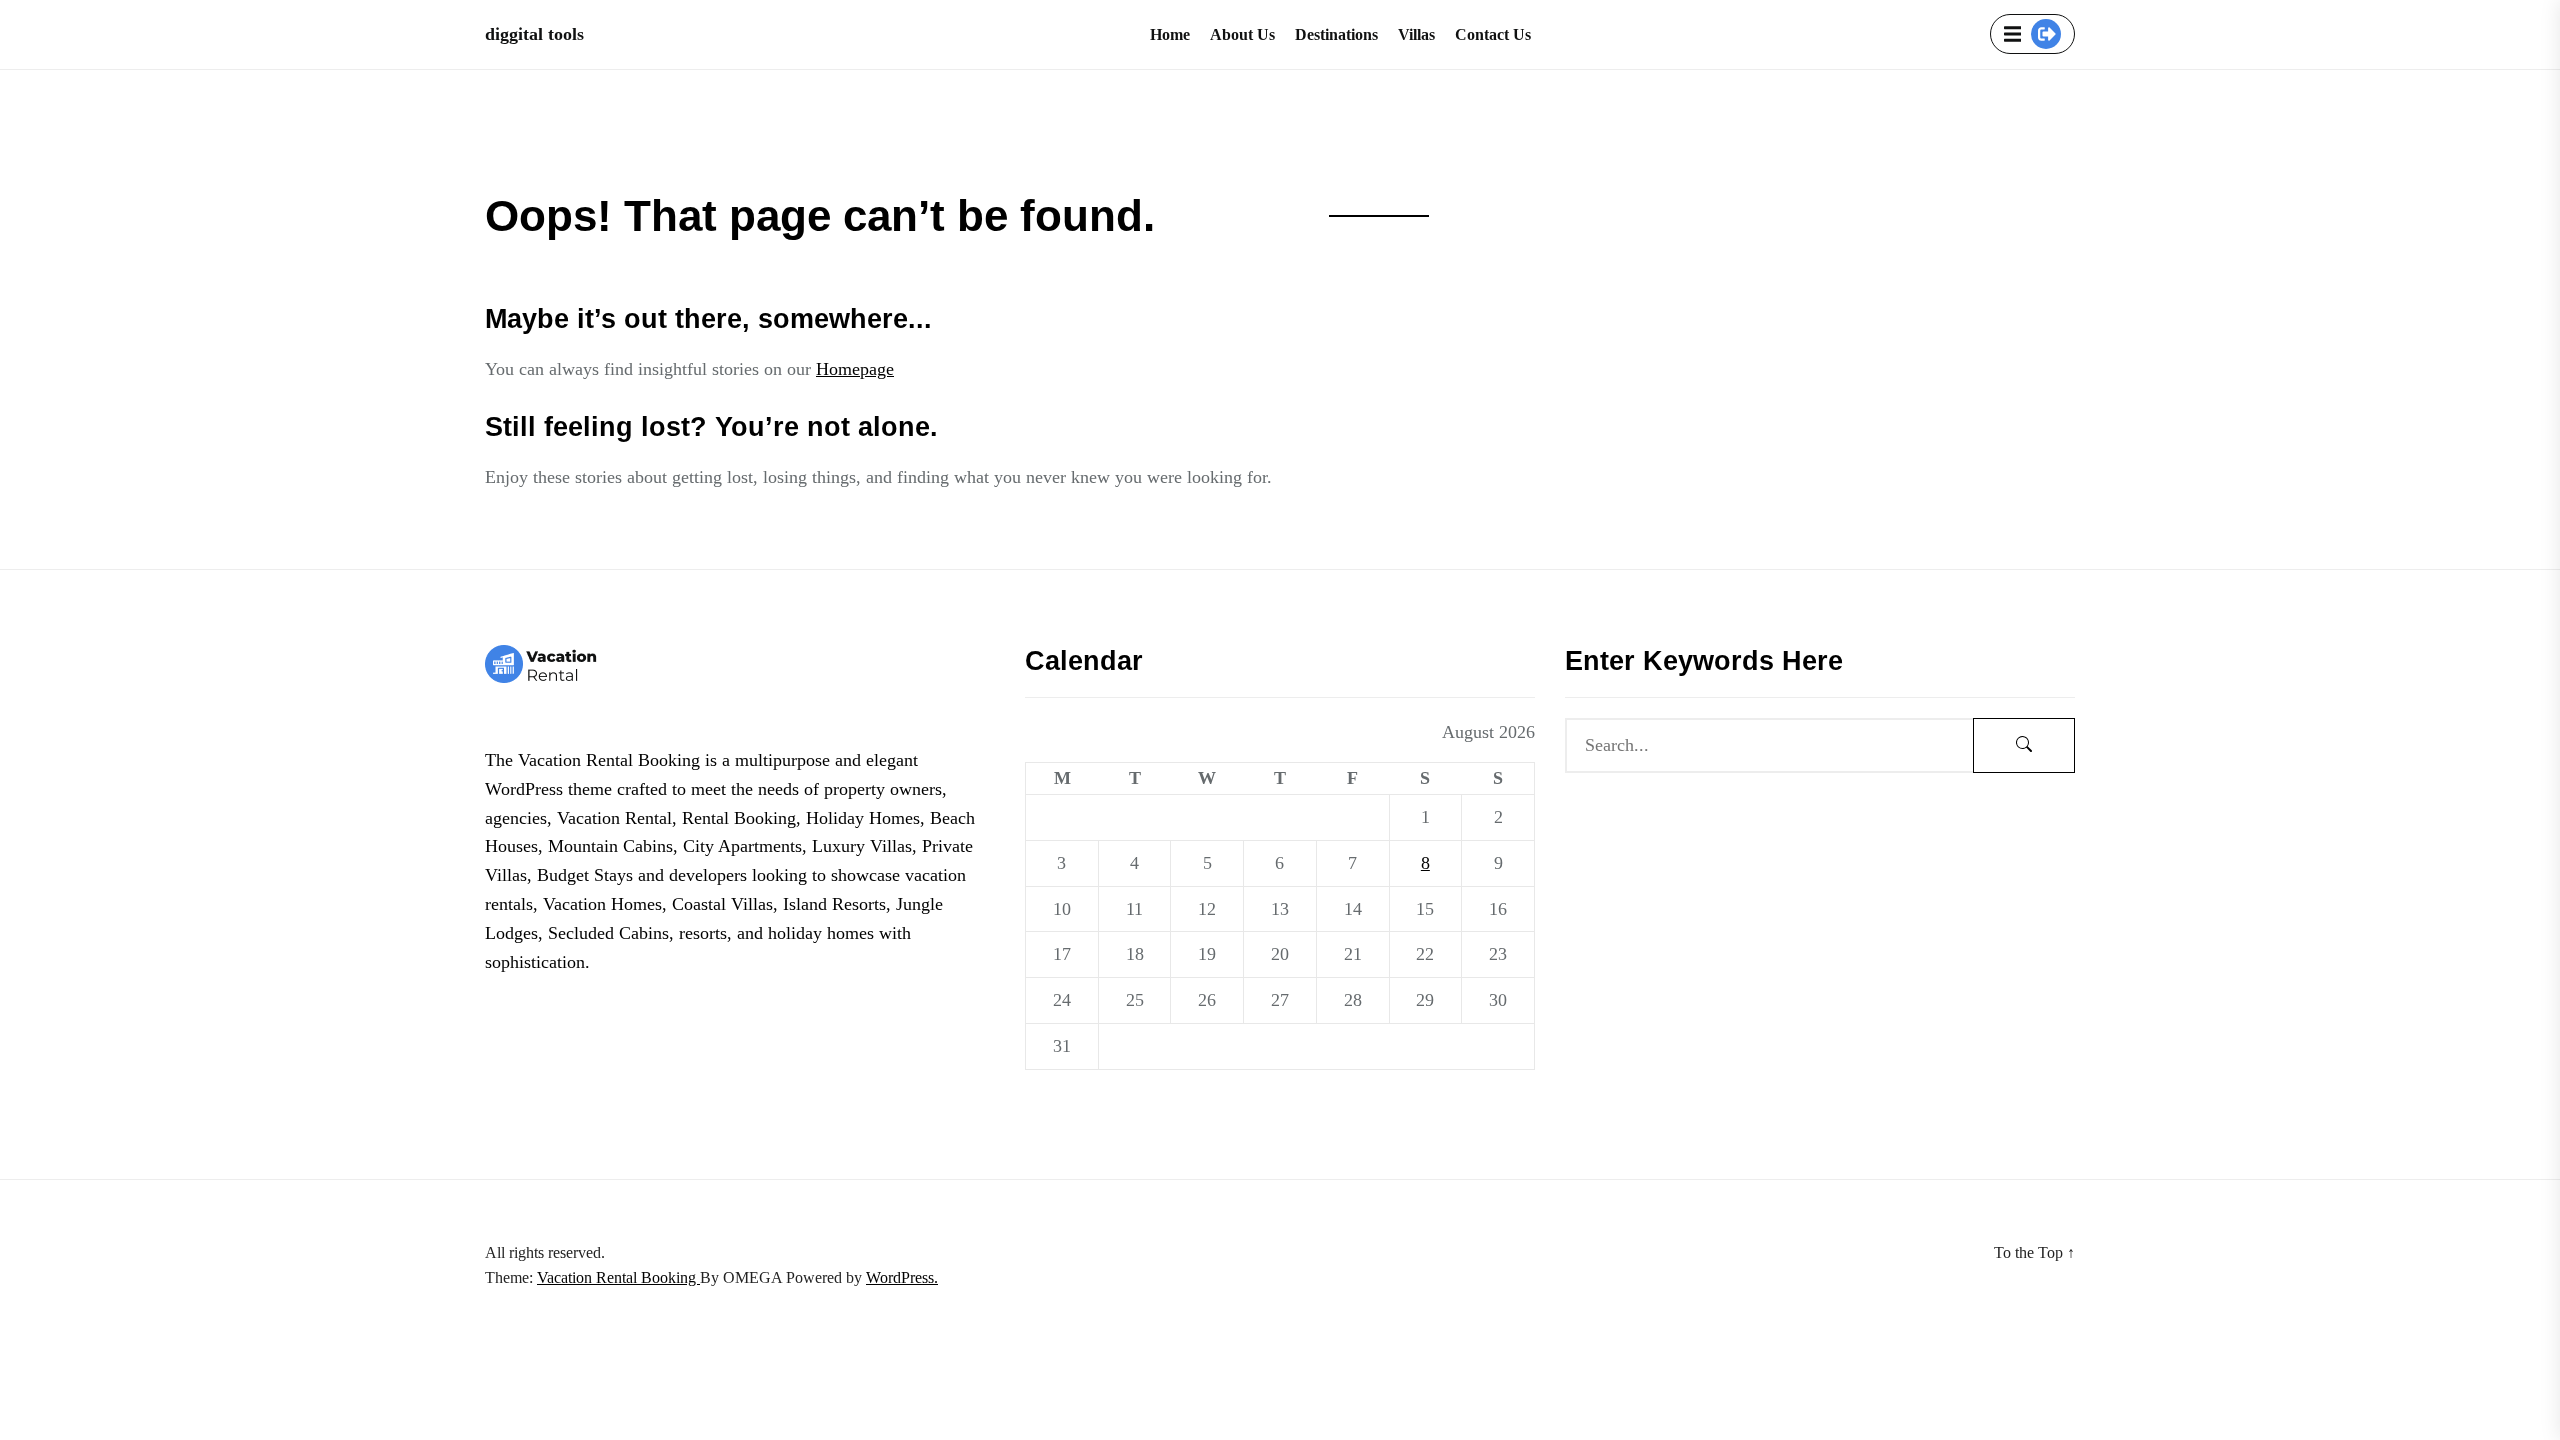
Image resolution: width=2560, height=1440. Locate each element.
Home (1170, 34)
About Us (1242, 34)
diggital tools (534, 34)
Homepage (855, 369)
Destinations (1336, 34)
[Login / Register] (2046, 34)
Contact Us (1493, 34)
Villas (1416, 34)
